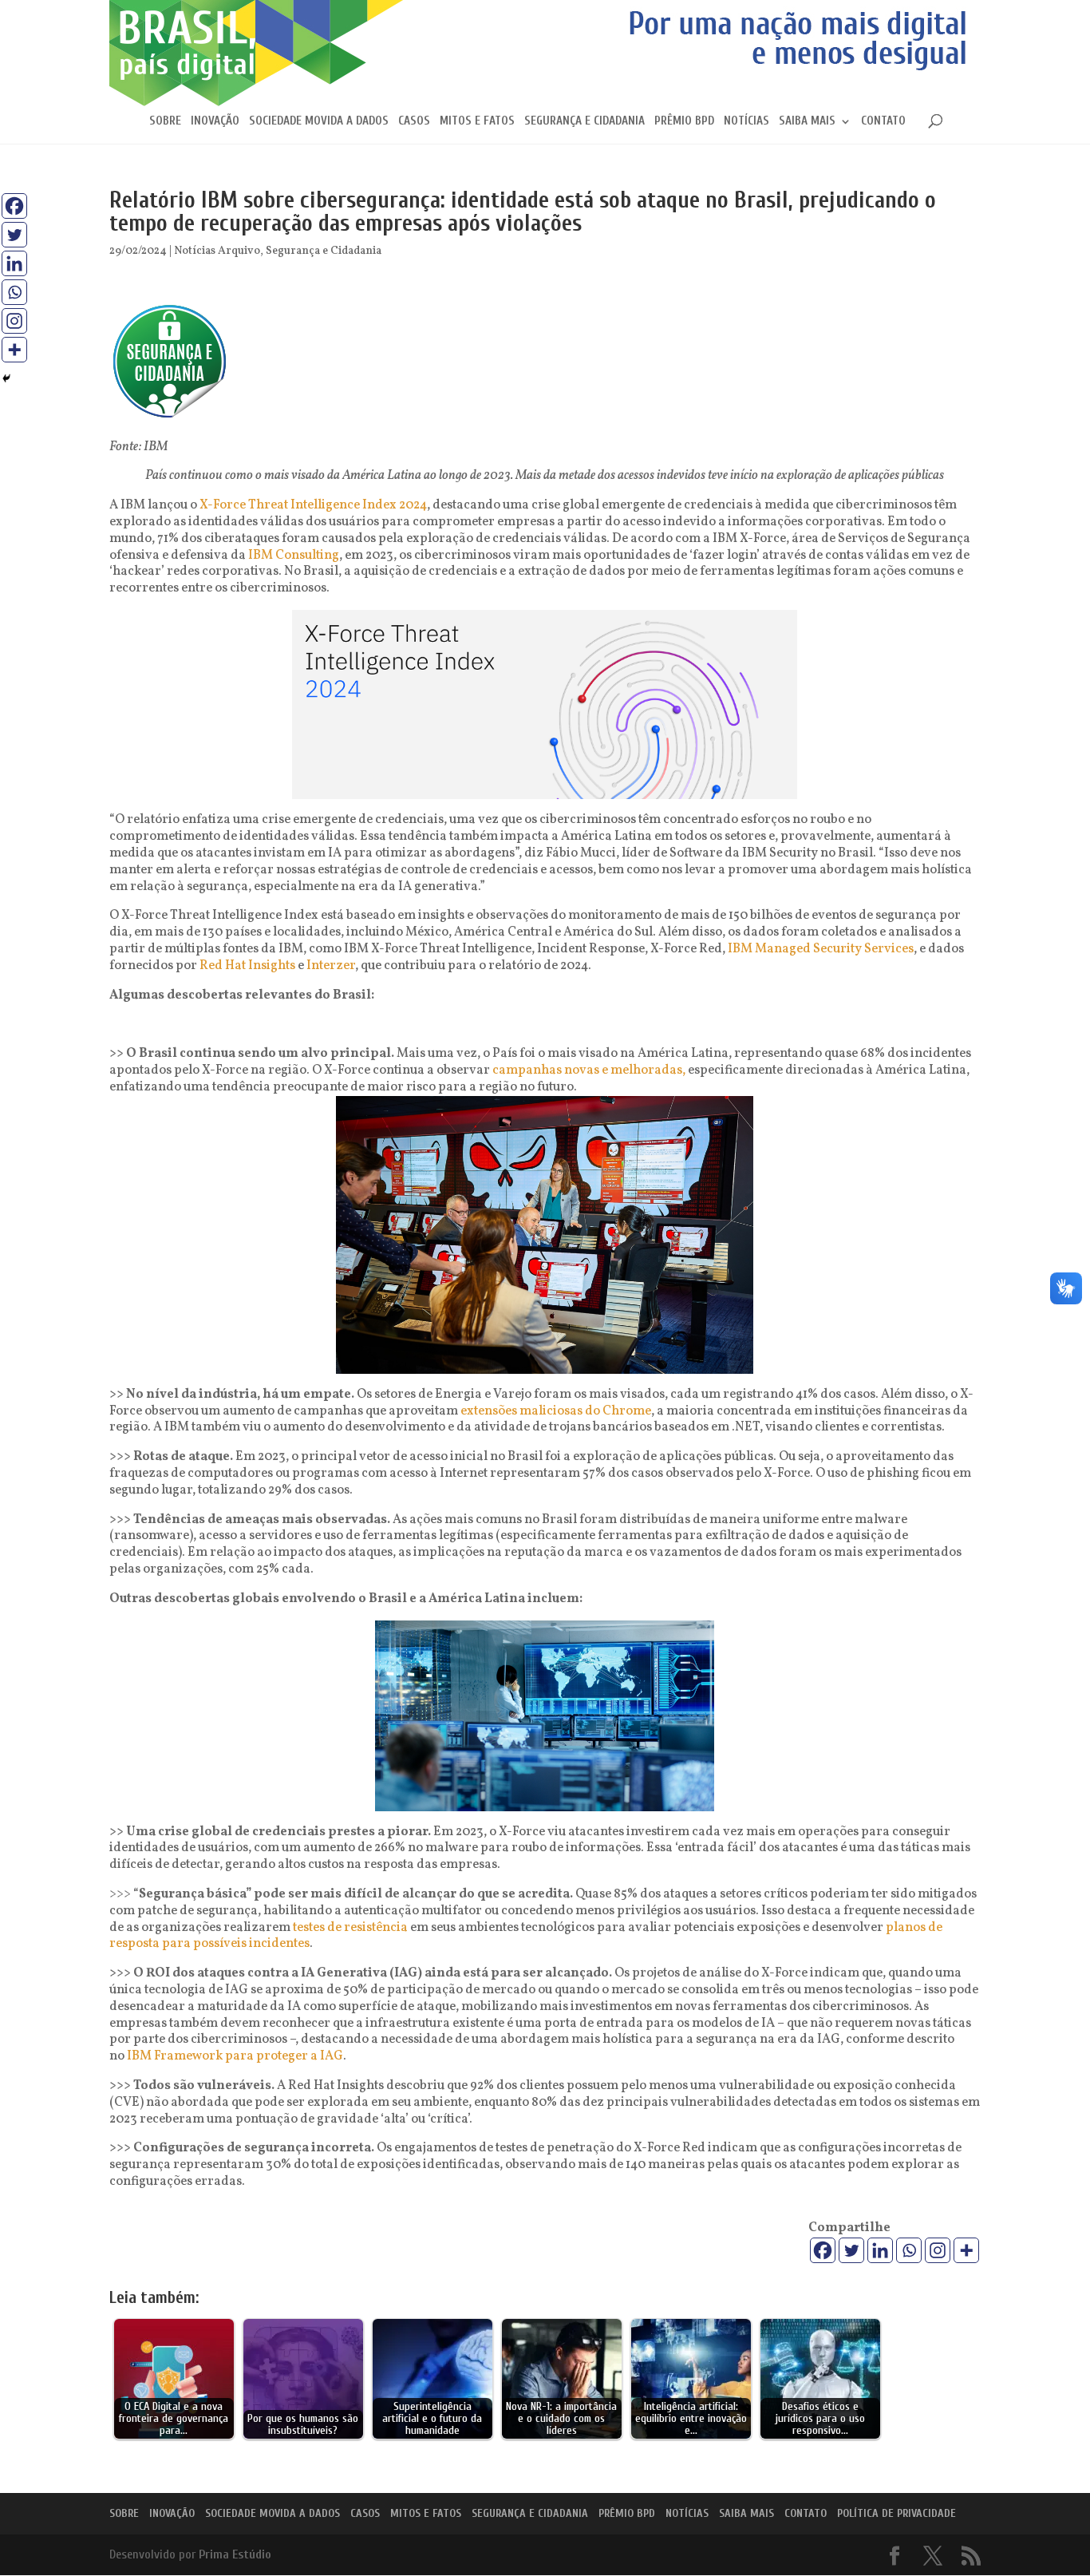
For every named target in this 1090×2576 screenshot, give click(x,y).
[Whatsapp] (909, 2250)
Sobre (165, 122)
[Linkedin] (880, 2250)
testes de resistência (350, 1928)
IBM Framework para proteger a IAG (235, 2056)
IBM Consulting (294, 556)
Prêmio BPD (684, 122)
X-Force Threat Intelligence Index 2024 (313, 505)
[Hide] (6, 378)
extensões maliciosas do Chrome (556, 1411)
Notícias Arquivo (217, 251)
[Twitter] (851, 2250)
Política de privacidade (896, 2513)
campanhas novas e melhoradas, (590, 1070)
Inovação (215, 122)
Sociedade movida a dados (319, 122)
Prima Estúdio (235, 2554)
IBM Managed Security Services (821, 949)
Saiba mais (807, 122)
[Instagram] (938, 2250)
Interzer (331, 966)
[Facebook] (823, 2250)
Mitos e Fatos (477, 122)
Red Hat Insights (247, 966)
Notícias (746, 122)
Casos (414, 122)
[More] (966, 2250)
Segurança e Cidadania (584, 122)
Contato (883, 122)
